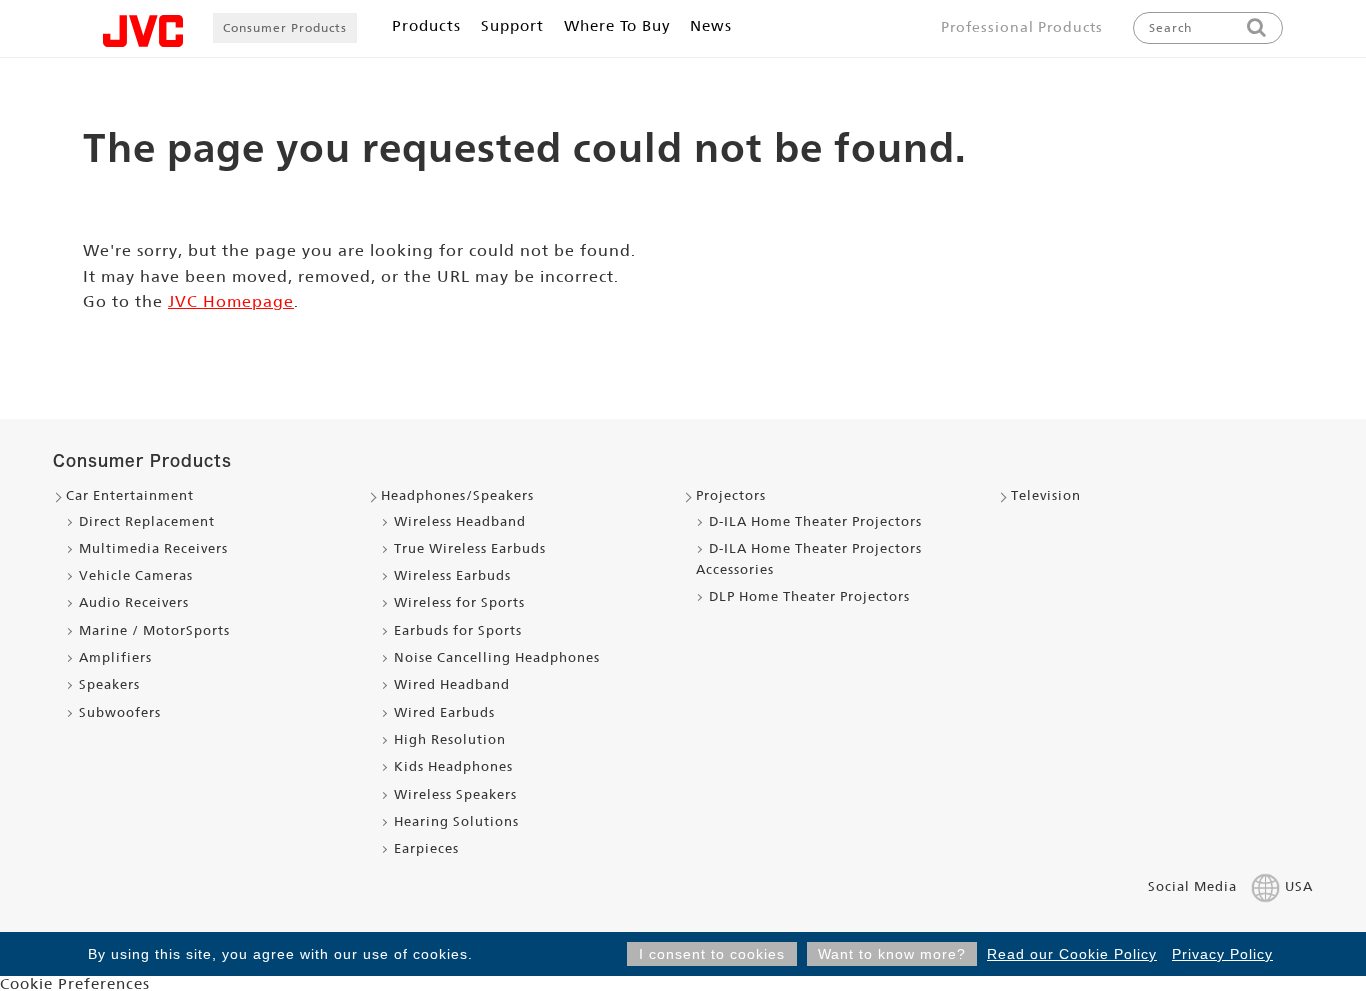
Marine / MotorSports (154, 630)
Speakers (109, 684)
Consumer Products (285, 28)
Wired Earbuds (444, 712)
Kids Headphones (453, 766)
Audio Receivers (134, 602)
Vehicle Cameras (136, 575)
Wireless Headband (460, 521)
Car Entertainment (130, 495)
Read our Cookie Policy (1072, 954)
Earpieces (426, 848)
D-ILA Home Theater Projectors (815, 521)
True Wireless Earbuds (470, 548)
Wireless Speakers (455, 794)
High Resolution (450, 739)
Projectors (731, 495)
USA (1299, 886)
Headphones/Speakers (457, 495)
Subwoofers (120, 712)
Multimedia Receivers (153, 548)
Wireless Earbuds (452, 575)
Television (1046, 495)
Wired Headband (452, 684)
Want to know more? (892, 954)
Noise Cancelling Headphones (497, 657)
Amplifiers (115, 657)
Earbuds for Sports (458, 630)
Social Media (1192, 886)
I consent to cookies (712, 954)
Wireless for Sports (459, 602)
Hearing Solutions (456, 821)
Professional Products (1022, 27)
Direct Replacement (147, 521)
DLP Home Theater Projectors (809, 596)
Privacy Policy (1222, 954)
